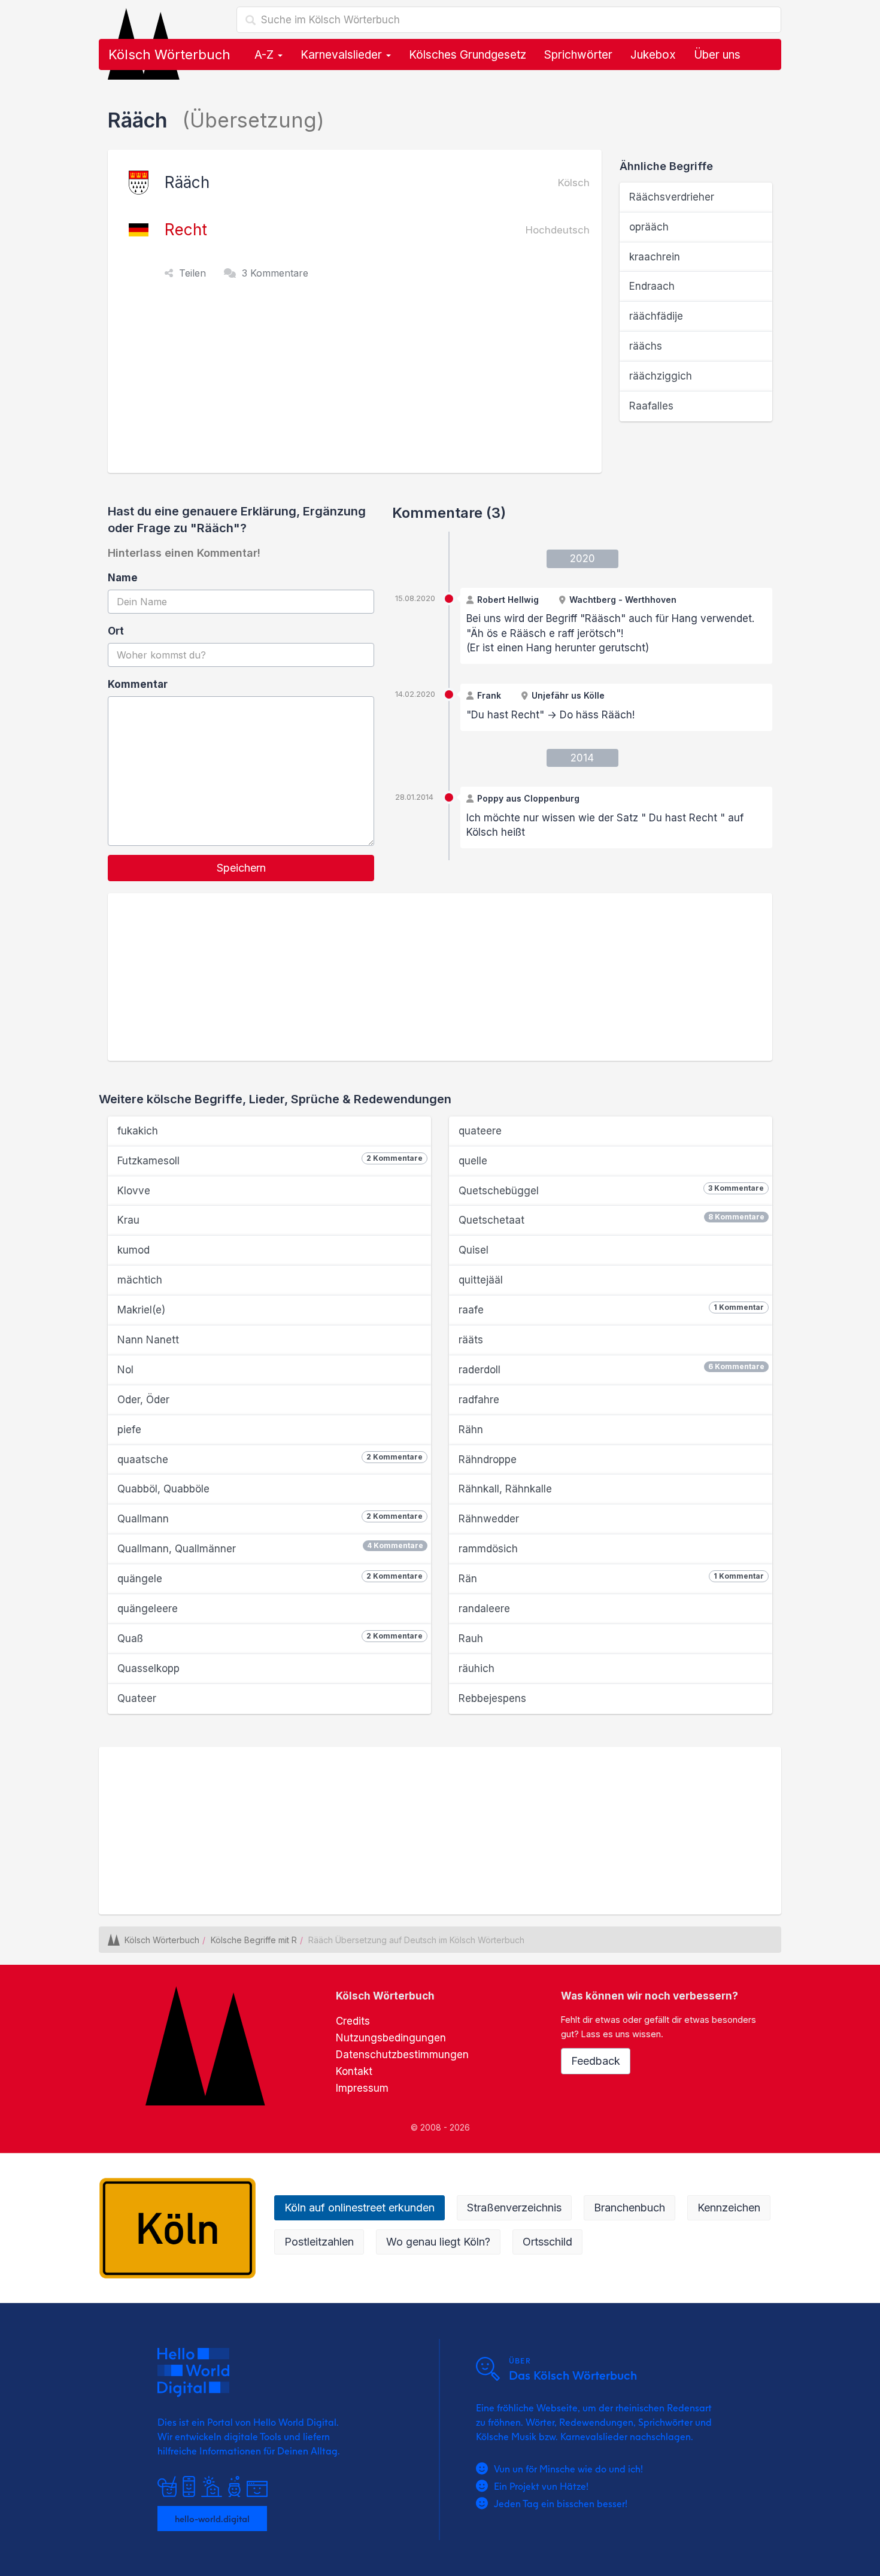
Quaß (270, 1638)
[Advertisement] (358, 383)
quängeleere (148, 1609)
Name (123, 578)
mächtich (140, 1280)
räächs (646, 346)
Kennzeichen (729, 2208)
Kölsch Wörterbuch (169, 54)
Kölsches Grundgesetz (468, 55)
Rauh (471, 1639)
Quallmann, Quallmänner (270, 1548)
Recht (186, 230)
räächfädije (656, 316)
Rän (611, 1578)
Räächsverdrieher (672, 197)
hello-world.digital (212, 2519)
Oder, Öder (143, 1400)
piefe (129, 1430)
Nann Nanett (148, 1340)
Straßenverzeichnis (514, 2208)
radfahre (479, 1400)
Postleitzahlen (319, 2242)
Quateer (137, 1698)
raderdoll (612, 1369)
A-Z (265, 55)
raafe (611, 1309)
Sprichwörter (578, 55)
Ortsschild (547, 2242)
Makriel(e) (141, 1310)
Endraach (652, 286)
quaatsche (270, 1459)
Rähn (471, 1430)
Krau (128, 1220)
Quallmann (270, 1518)
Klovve (134, 1191)
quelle (473, 1161)
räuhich (477, 1668)
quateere (480, 1131)
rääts (471, 1340)
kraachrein (655, 257)
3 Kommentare (275, 273)
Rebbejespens (492, 1698)
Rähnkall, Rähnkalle (505, 1489)
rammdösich (488, 1549)
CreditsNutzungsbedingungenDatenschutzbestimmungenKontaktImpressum (402, 2055)
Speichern (241, 868)
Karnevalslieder (343, 55)
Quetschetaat (612, 1219)
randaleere (484, 1609)
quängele (270, 1578)
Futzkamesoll (270, 1160)
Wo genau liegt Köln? (438, 2242)
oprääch (649, 227)
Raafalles (651, 406)
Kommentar (138, 684)
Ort (116, 631)
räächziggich (661, 376)
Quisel (474, 1250)
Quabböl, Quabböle (163, 1489)
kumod (133, 1250)
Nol (125, 1370)
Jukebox (653, 55)
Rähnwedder (489, 1519)
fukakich (138, 1131)
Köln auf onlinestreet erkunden (359, 2208)
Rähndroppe (488, 1460)
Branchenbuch (629, 2208)
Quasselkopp (148, 1668)
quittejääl (481, 1280)
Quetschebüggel (611, 1190)
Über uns (717, 55)
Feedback (596, 2061)
